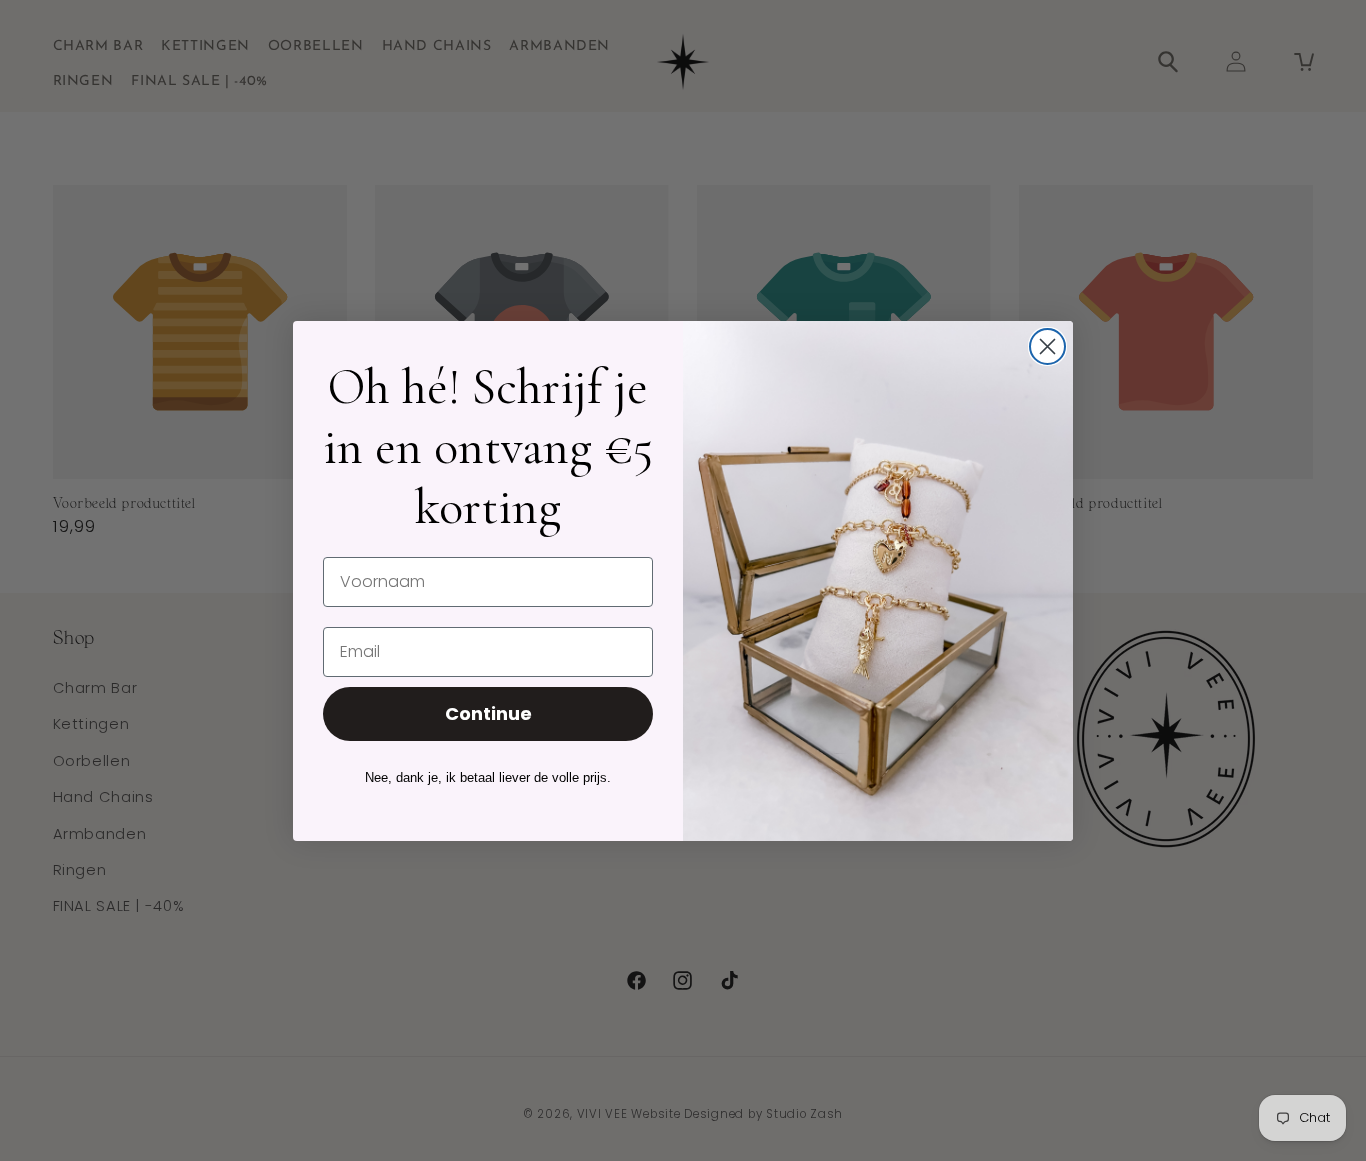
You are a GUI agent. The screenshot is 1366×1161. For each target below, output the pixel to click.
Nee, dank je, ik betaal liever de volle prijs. (488, 777)
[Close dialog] (1047, 346)
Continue (488, 713)
